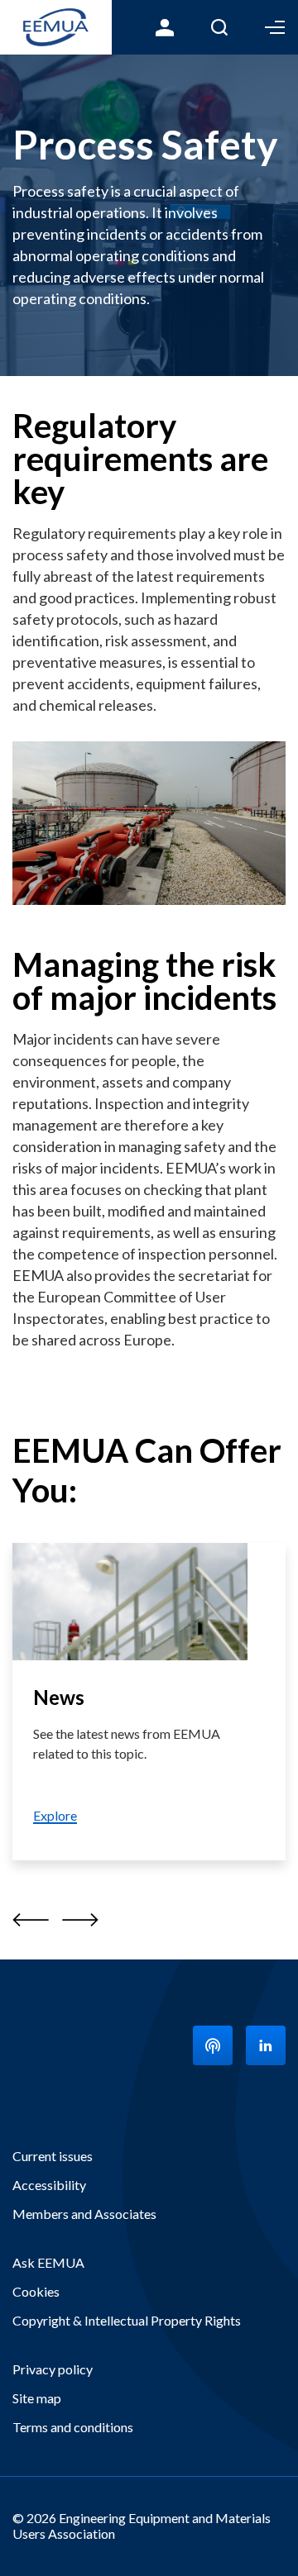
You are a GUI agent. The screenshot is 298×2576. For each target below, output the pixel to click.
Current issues (53, 2156)
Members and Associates (84, 2214)
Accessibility (49, 2185)
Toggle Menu (275, 27)
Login (165, 27)
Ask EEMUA (48, 2262)
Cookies (36, 2291)
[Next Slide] (80, 1919)
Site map (37, 2398)
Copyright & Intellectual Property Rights (127, 2320)
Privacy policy (53, 2369)
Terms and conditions (73, 2427)
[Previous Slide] (31, 1919)
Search (219, 27)
